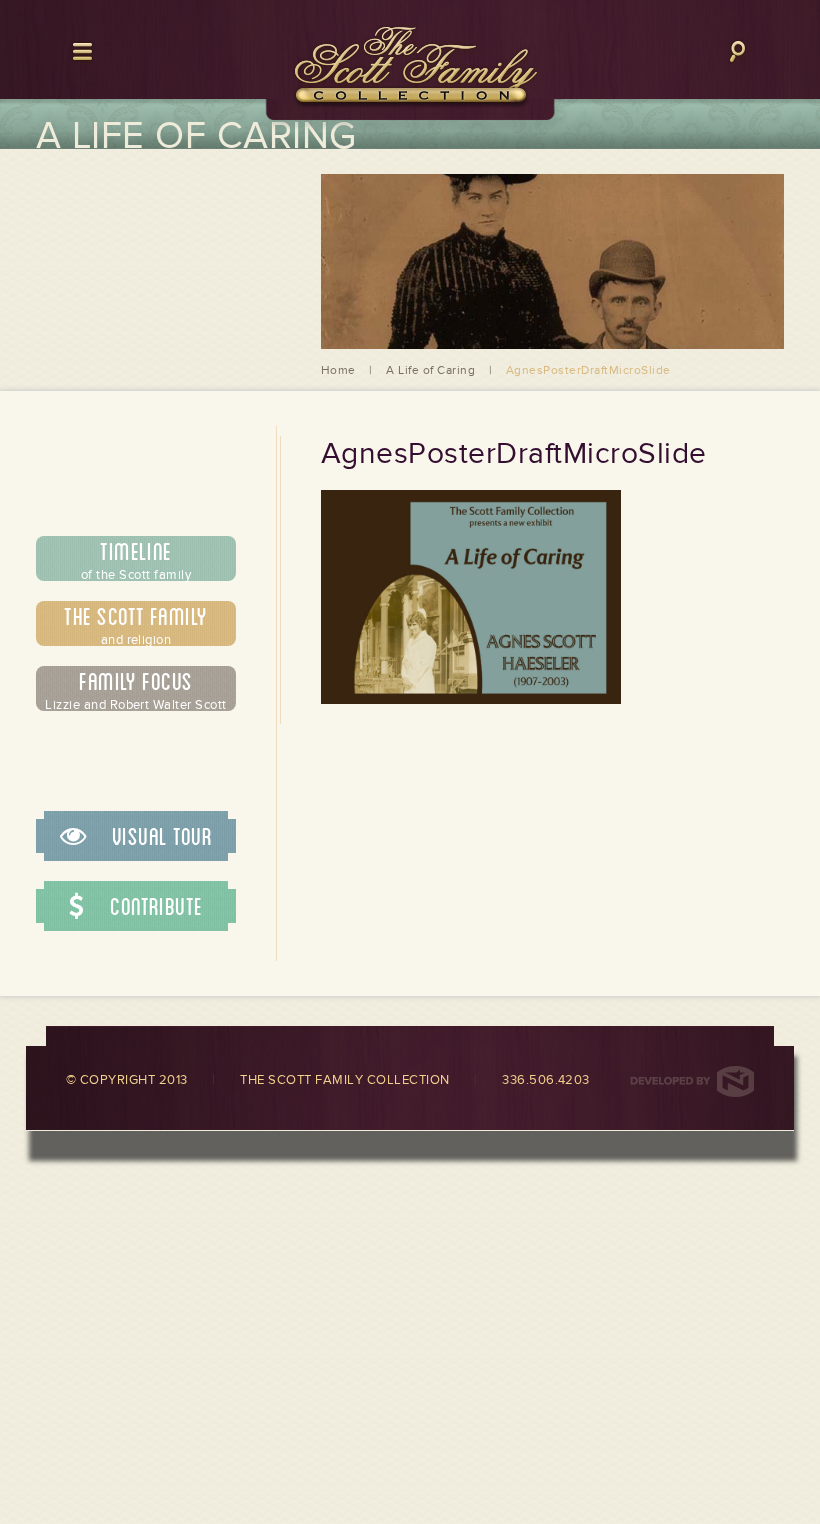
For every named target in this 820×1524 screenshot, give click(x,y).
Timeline (136, 559)
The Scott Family (136, 624)
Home (338, 370)
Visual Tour (159, 836)
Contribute (154, 906)
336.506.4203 (546, 1079)
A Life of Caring (430, 370)
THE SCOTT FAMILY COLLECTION (344, 1079)
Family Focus (136, 689)
